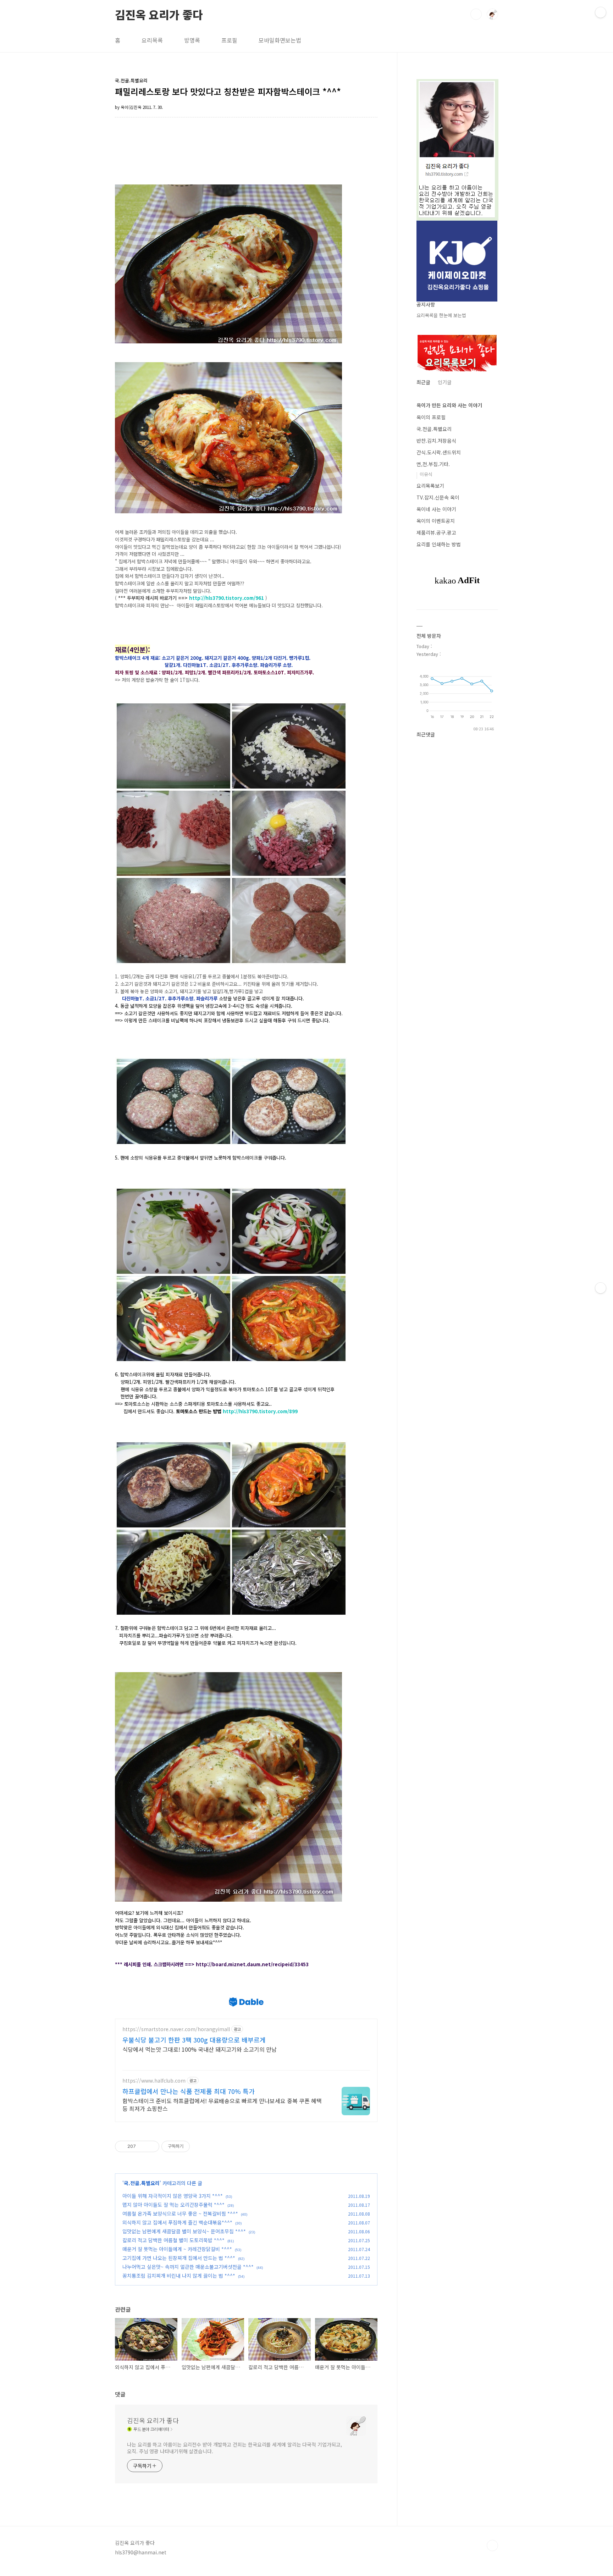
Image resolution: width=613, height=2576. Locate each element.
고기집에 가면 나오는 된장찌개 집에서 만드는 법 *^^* (179, 2258)
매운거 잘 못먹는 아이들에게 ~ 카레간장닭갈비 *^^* (177, 2249)
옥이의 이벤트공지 (436, 521)
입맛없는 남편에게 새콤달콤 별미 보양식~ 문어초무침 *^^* (184, 2231)
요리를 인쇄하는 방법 (439, 544)
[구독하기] (601, 1288)
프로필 (229, 40)
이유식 (426, 474)
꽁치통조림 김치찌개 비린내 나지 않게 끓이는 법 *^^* (179, 2276)
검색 (476, 14)
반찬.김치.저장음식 (436, 441)
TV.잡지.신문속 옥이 (438, 497)
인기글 (445, 382)
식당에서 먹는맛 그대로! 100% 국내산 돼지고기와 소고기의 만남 (200, 2049)
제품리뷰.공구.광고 (436, 532)
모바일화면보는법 (280, 40)
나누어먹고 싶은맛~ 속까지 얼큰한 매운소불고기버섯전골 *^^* (188, 2267)
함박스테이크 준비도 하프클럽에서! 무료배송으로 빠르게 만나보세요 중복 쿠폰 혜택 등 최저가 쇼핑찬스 (222, 2104)
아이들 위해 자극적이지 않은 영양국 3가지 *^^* (173, 2196)
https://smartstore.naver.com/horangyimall (176, 2029)
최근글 (423, 382)
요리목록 (152, 40)
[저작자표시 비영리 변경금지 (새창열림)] (199, 2146)
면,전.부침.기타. (433, 464)
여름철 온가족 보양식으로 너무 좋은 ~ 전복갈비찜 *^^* (180, 2213)
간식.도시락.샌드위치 (439, 452)
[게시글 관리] (151, 2146)
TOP (492, 2545)
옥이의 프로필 (431, 417)
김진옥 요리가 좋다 (159, 14)
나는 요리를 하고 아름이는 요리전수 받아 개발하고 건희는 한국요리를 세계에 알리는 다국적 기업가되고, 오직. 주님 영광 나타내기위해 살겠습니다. (234, 2448)
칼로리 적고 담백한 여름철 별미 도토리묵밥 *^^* (173, 2240)
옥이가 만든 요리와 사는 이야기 (449, 405)
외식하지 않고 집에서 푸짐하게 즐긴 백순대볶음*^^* (177, 2222)
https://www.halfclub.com (154, 2081)
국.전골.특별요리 (142, 2183)
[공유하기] (142, 2146)
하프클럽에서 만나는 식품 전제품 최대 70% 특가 (189, 2091)
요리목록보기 (430, 486)
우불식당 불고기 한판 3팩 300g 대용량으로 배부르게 (194, 2040)
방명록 (192, 40)
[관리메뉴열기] (601, 12)
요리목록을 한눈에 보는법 (441, 315)
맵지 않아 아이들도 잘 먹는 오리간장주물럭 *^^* (173, 2205)
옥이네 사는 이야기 (436, 509)
